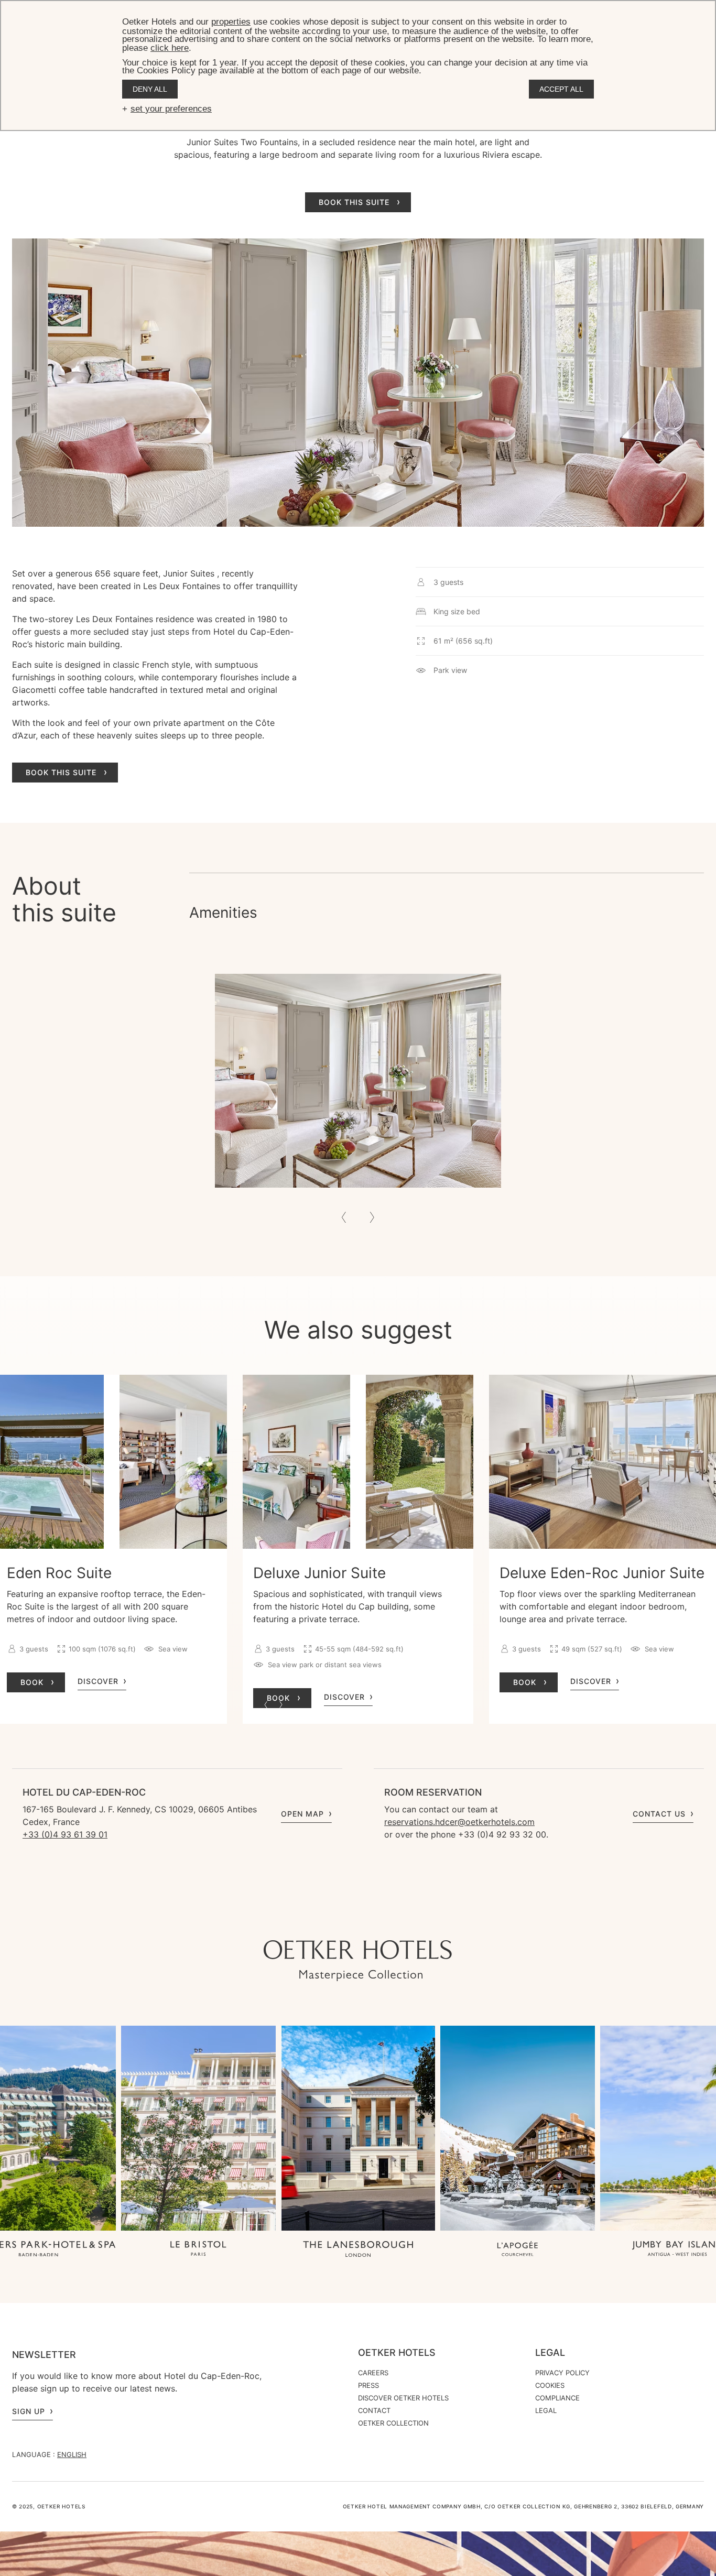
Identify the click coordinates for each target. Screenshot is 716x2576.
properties (231, 22)
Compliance (557, 2398)
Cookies (550, 2385)
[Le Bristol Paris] (198, 2250)
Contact (374, 2410)
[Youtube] (337, 1919)
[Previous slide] (344, 1218)
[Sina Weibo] (421, 1919)
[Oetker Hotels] (358, 1961)
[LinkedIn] (379, 1919)
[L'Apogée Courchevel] (518, 2250)
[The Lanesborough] (358, 2250)
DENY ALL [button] (150, 89)
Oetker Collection (393, 2423)
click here (170, 48)
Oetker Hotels (397, 2353)
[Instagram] (316, 1919)
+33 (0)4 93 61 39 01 (65, 1834)
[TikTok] (295, 1919)
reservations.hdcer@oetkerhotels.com (459, 1822)
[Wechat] (400, 1919)
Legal (550, 2353)
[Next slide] (372, 1218)
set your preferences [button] (171, 109)
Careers (373, 2373)
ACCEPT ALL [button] (561, 89)
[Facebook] (358, 1919)
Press (368, 2385)
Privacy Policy (562, 2373)
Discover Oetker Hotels (403, 2398)
